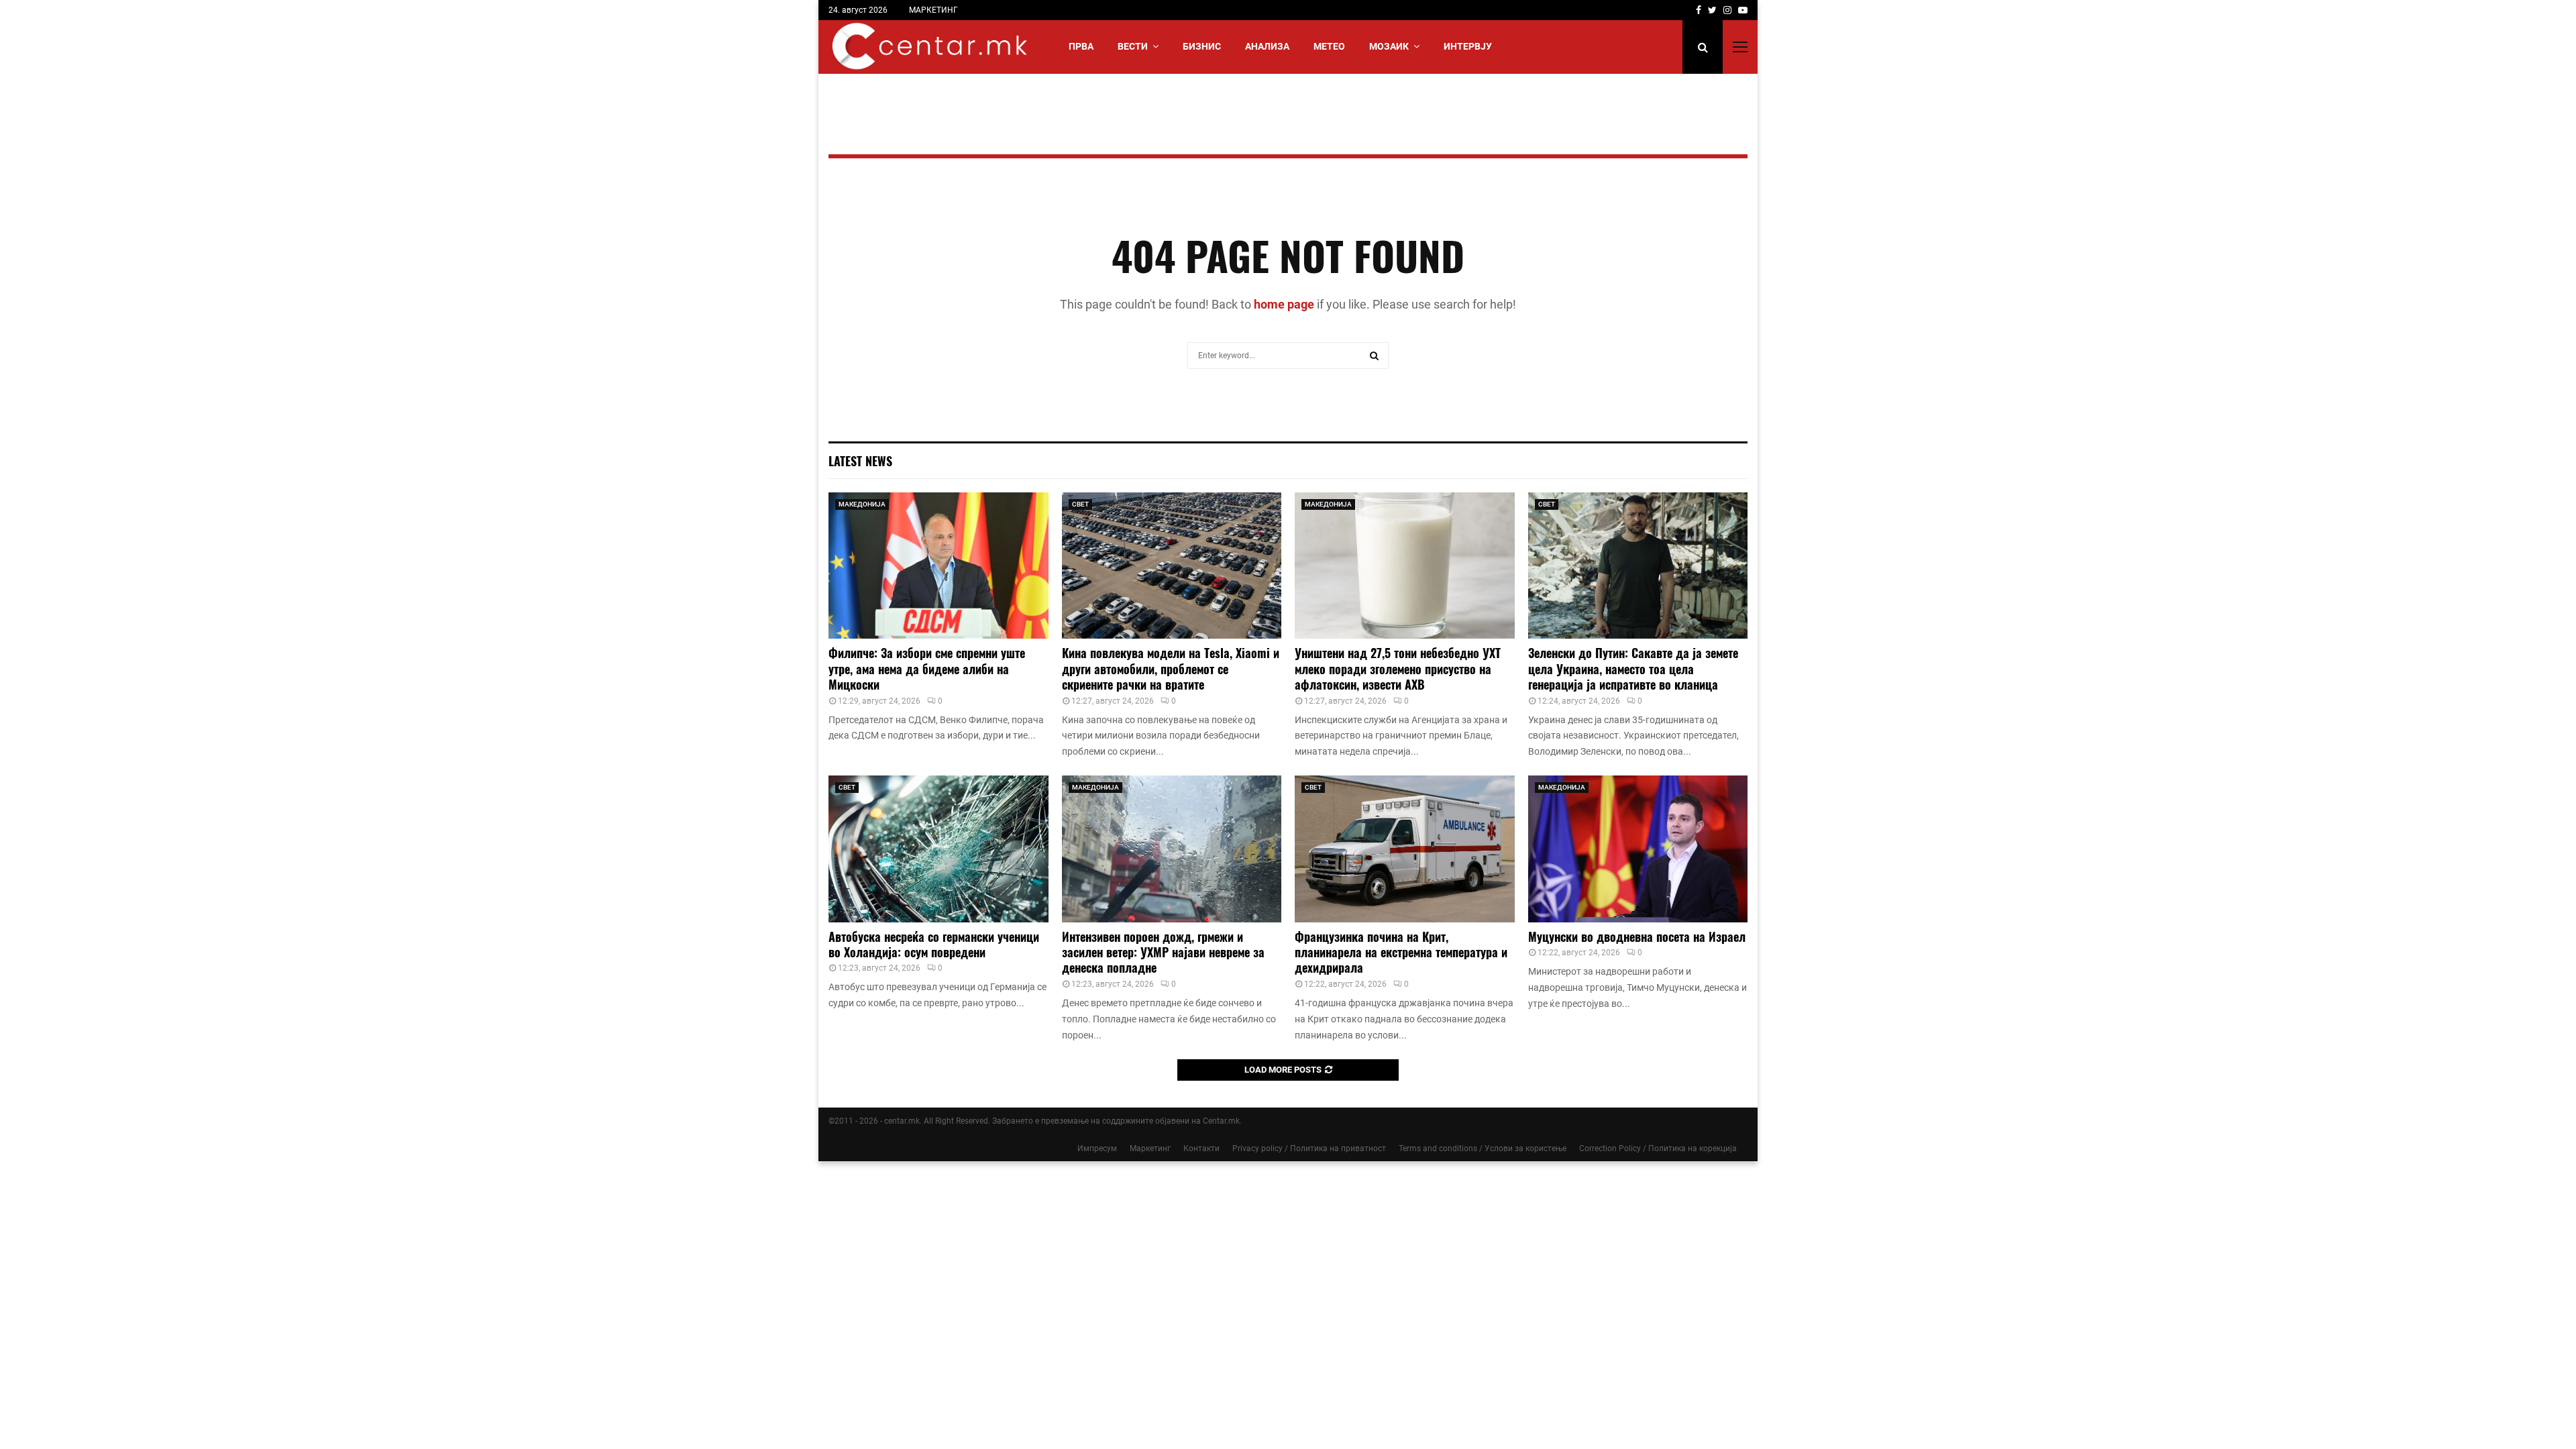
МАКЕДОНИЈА (862, 504)
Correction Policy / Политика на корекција (1658, 1148)
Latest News (860, 461)
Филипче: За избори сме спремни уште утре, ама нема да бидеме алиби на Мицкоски (927, 668)
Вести (1133, 46)
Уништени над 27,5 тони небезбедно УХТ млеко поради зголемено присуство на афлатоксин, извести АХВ (1398, 668)
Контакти (1201, 1148)
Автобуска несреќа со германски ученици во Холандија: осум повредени (934, 944)
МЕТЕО (1329, 46)
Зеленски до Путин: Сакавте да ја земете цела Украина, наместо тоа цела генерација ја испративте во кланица (1633, 668)
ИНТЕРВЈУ (1468, 46)
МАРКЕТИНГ (933, 10)
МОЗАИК (1389, 46)
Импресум (1097, 1148)
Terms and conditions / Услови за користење (1483, 1148)
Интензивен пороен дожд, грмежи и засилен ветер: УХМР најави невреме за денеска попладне (1163, 952)
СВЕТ (1080, 504)
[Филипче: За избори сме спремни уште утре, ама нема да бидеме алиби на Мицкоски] (938, 566)
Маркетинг (1150, 1148)
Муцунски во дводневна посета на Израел (1637, 936)
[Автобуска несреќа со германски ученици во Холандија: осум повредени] (938, 849)
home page (1284, 304)
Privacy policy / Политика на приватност (1309, 1148)
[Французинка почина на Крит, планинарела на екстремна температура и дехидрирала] (1405, 849)
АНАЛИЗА (1267, 46)
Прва (1081, 46)
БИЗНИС (1202, 46)
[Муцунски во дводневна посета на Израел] (1638, 849)
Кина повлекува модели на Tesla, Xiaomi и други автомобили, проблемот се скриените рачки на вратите (1171, 668)
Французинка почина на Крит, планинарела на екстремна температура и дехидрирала (1401, 952)
